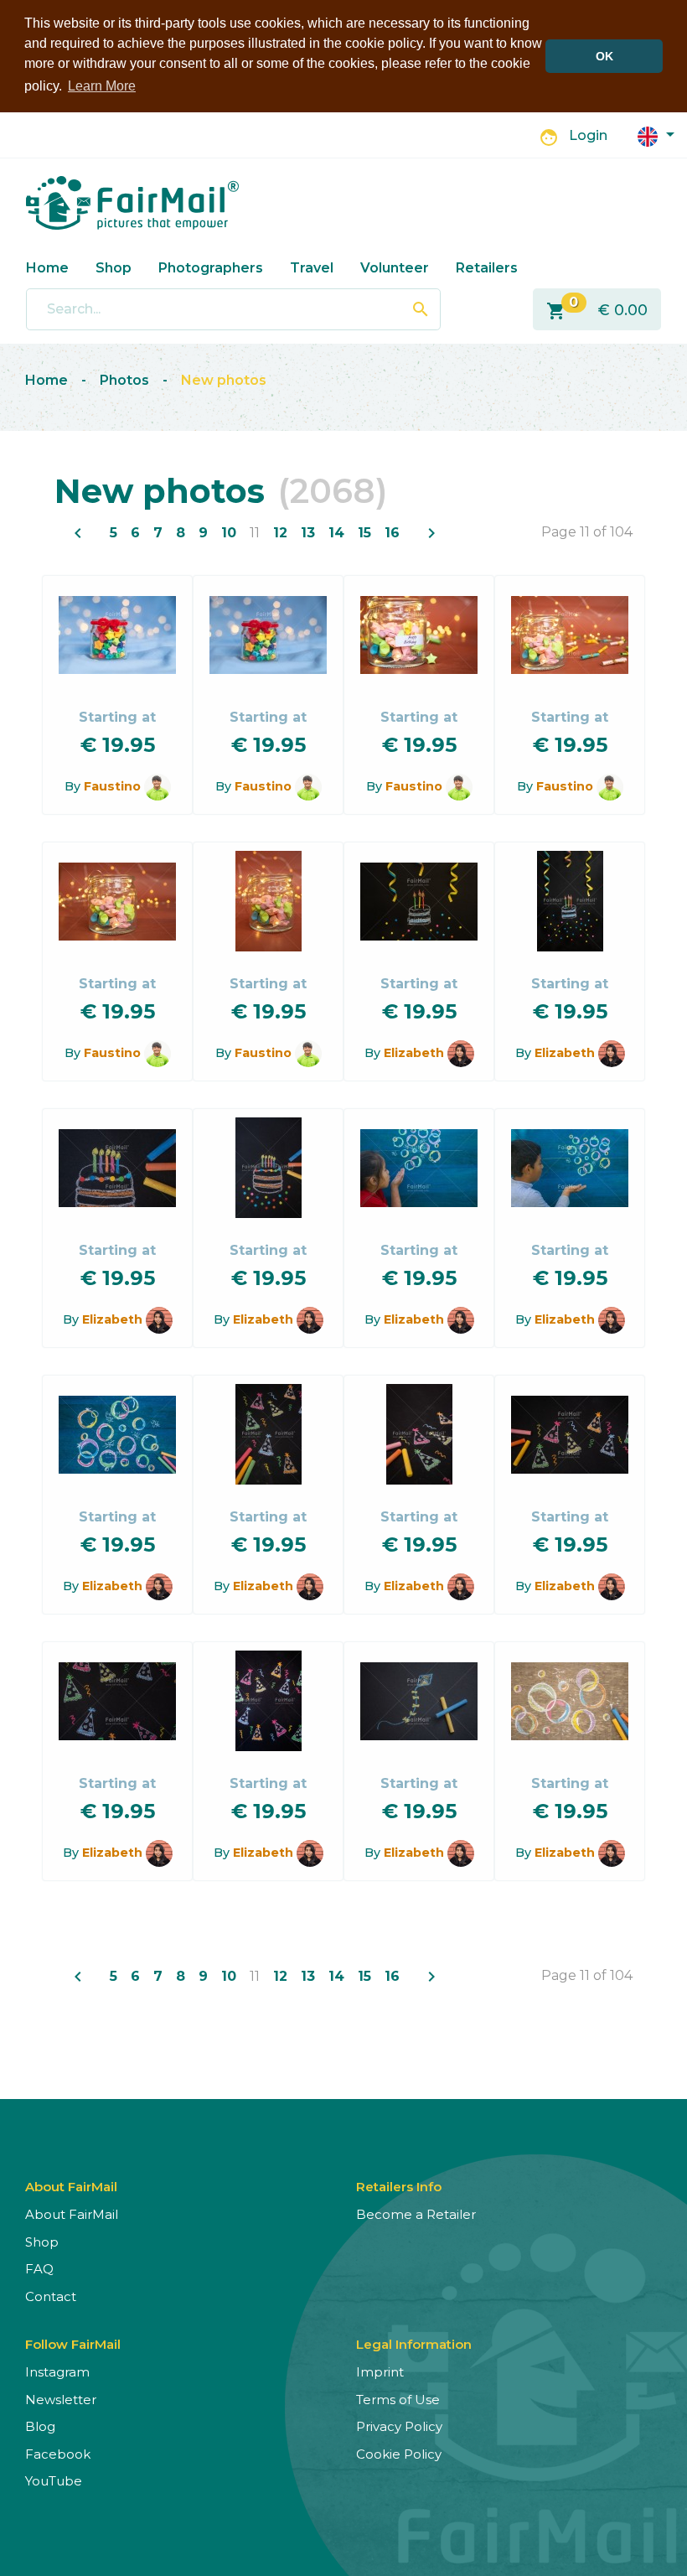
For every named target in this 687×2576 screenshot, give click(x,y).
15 (364, 533)
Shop (114, 268)
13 (308, 533)
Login (588, 135)
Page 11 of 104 (587, 532)
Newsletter (61, 2400)
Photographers (211, 268)
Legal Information (414, 2344)
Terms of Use (398, 2400)
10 (229, 533)
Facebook (58, 2454)
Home (47, 268)
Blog (40, 2426)
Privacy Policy (399, 2426)
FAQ (39, 2269)
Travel (312, 268)
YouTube (54, 2481)
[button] (656, 135)
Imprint (380, 2372)
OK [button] (604, 56)
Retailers (487, 268)
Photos (124, 380)
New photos (224, 380)
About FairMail (72, 2214)
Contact (51, 2296)
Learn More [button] (102, 86)
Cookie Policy (399, 2454)
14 (336, 533)
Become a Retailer (416, 2214)
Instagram (57, 2372)
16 (392, 533)
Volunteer (395, 268)
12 (280, 533)
